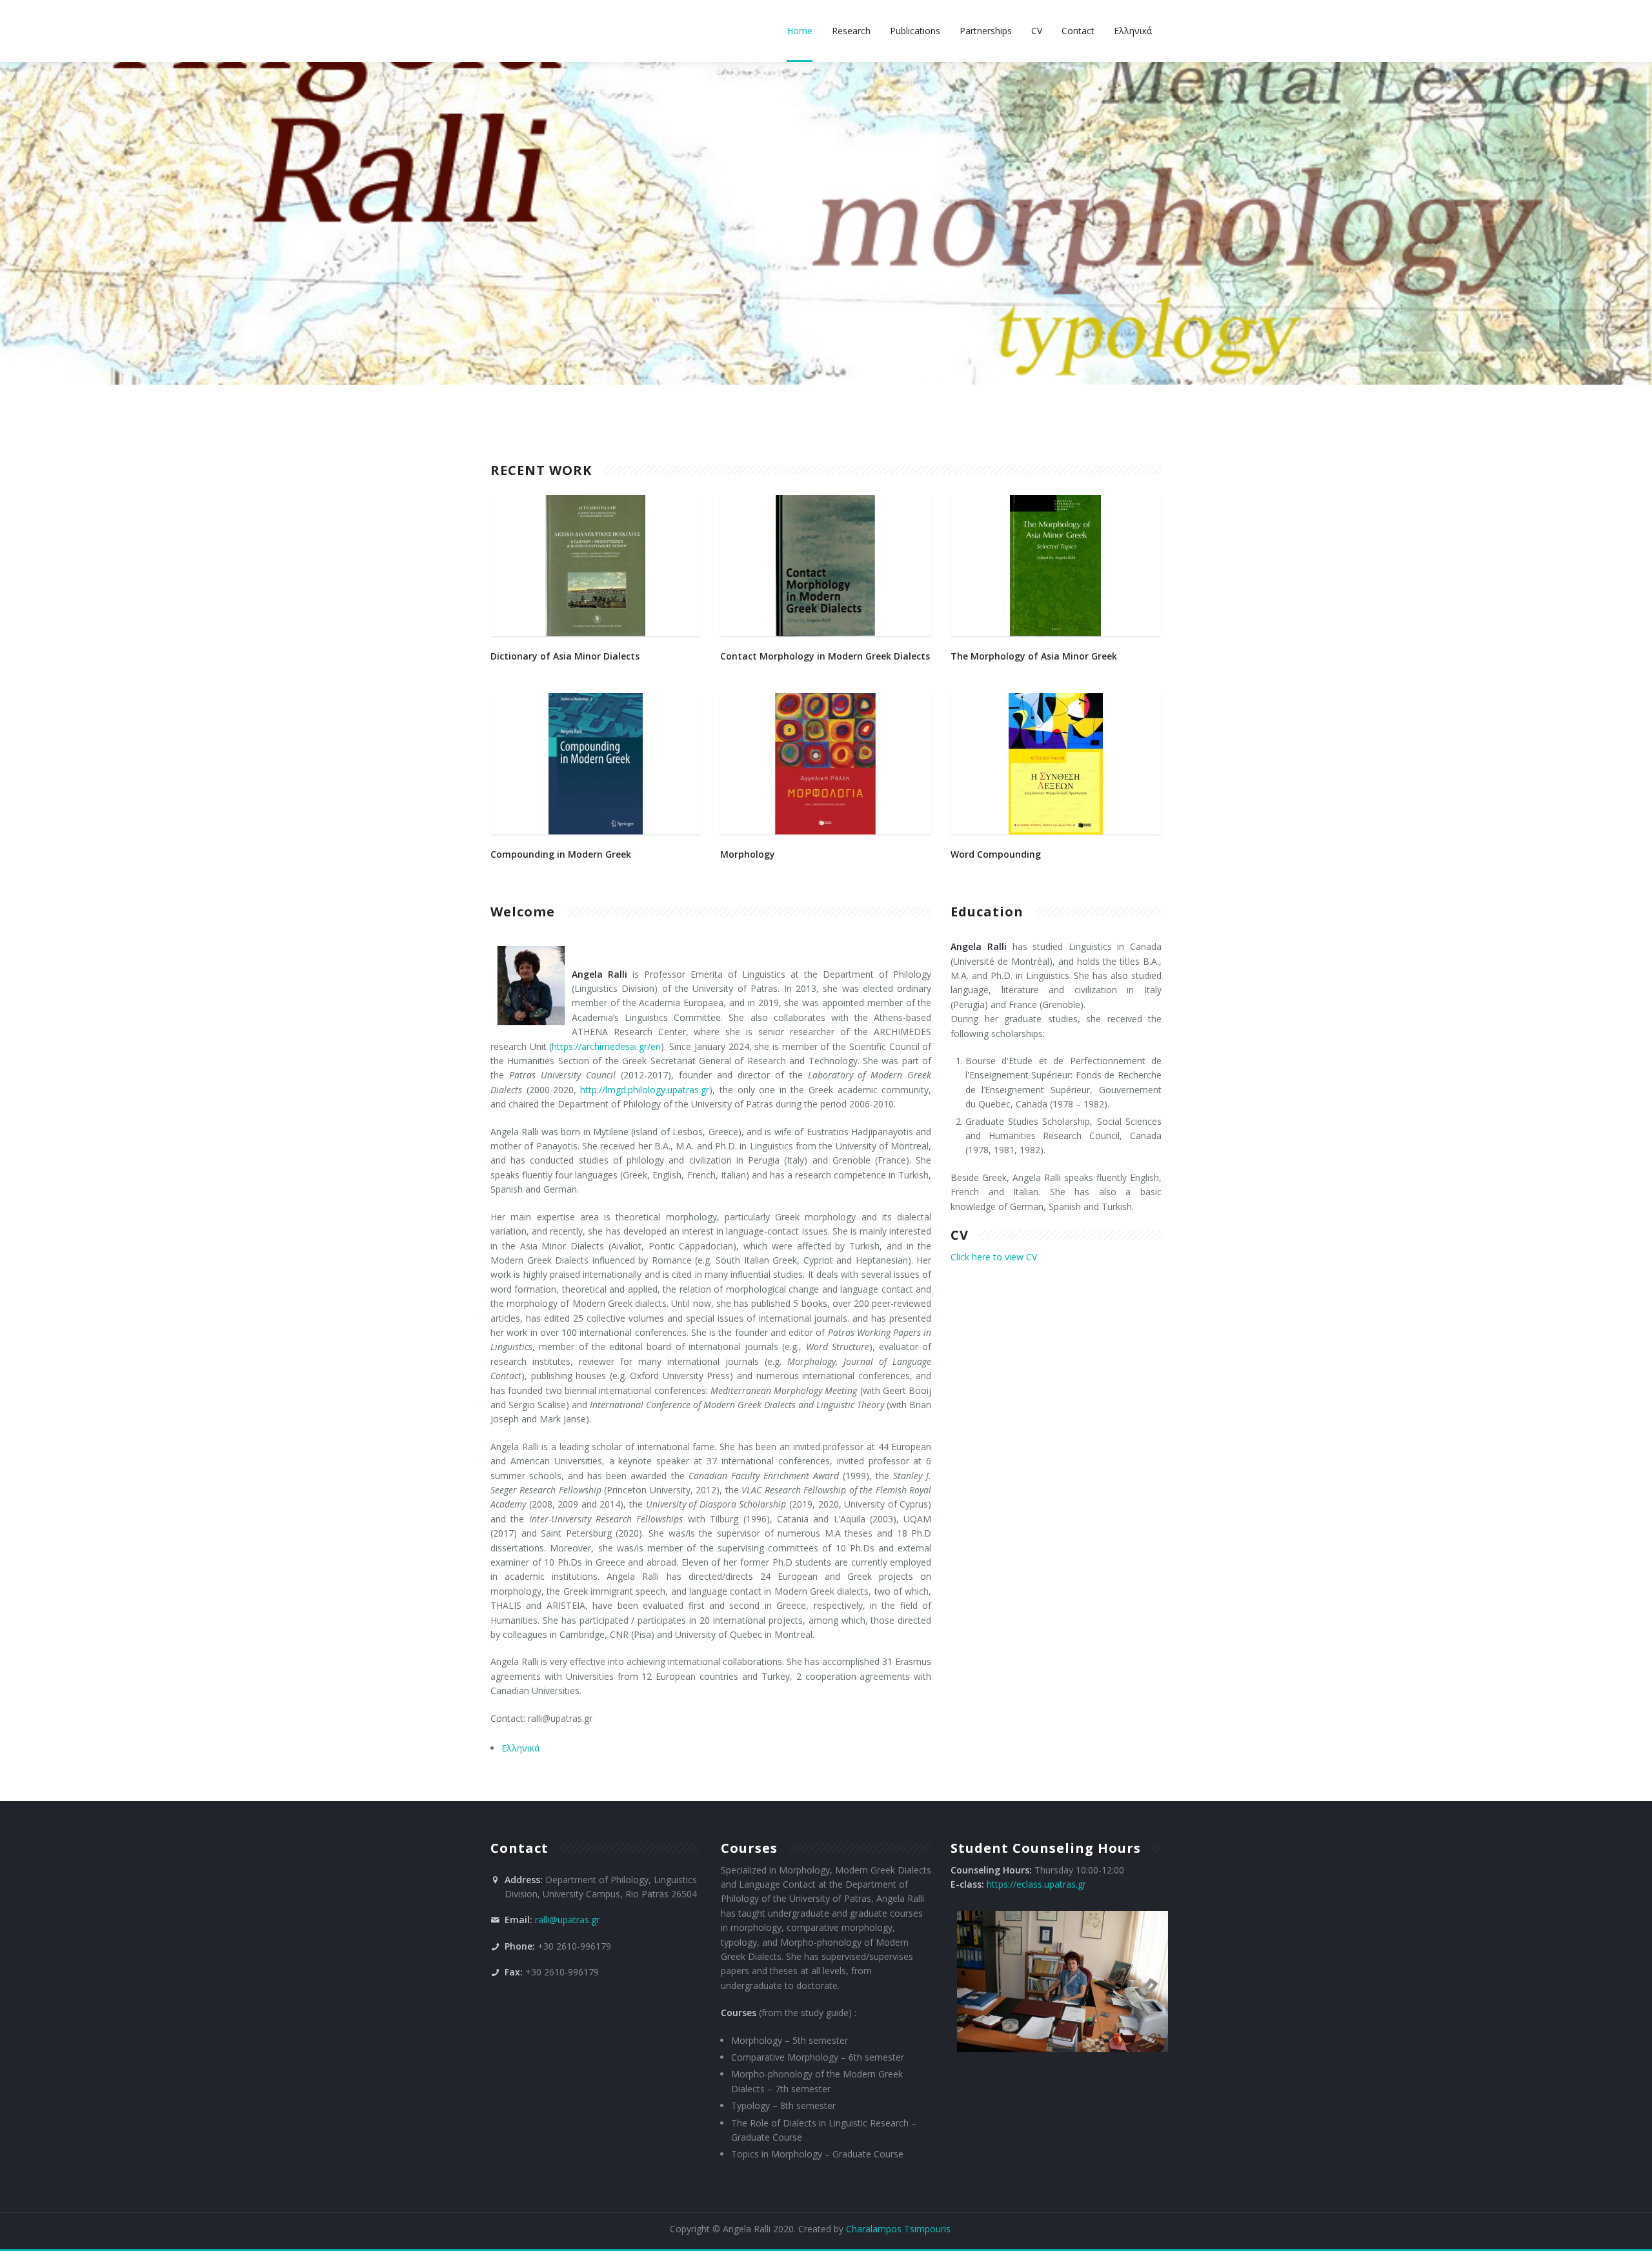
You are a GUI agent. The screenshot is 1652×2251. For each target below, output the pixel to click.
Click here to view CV (994, 1257)
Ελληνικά (520, 1748)
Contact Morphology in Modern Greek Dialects (825, 656)
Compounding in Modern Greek (561, 854)
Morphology (748, 854)
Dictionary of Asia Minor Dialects (565, 656)
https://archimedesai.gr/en (606, 1046)
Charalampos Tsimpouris (898, 2229)
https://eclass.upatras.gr (1036, 1884)
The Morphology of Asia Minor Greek (1034, 656)
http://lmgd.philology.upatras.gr (645, 1090)
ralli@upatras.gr (567, 1920)
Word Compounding (996, 854)
